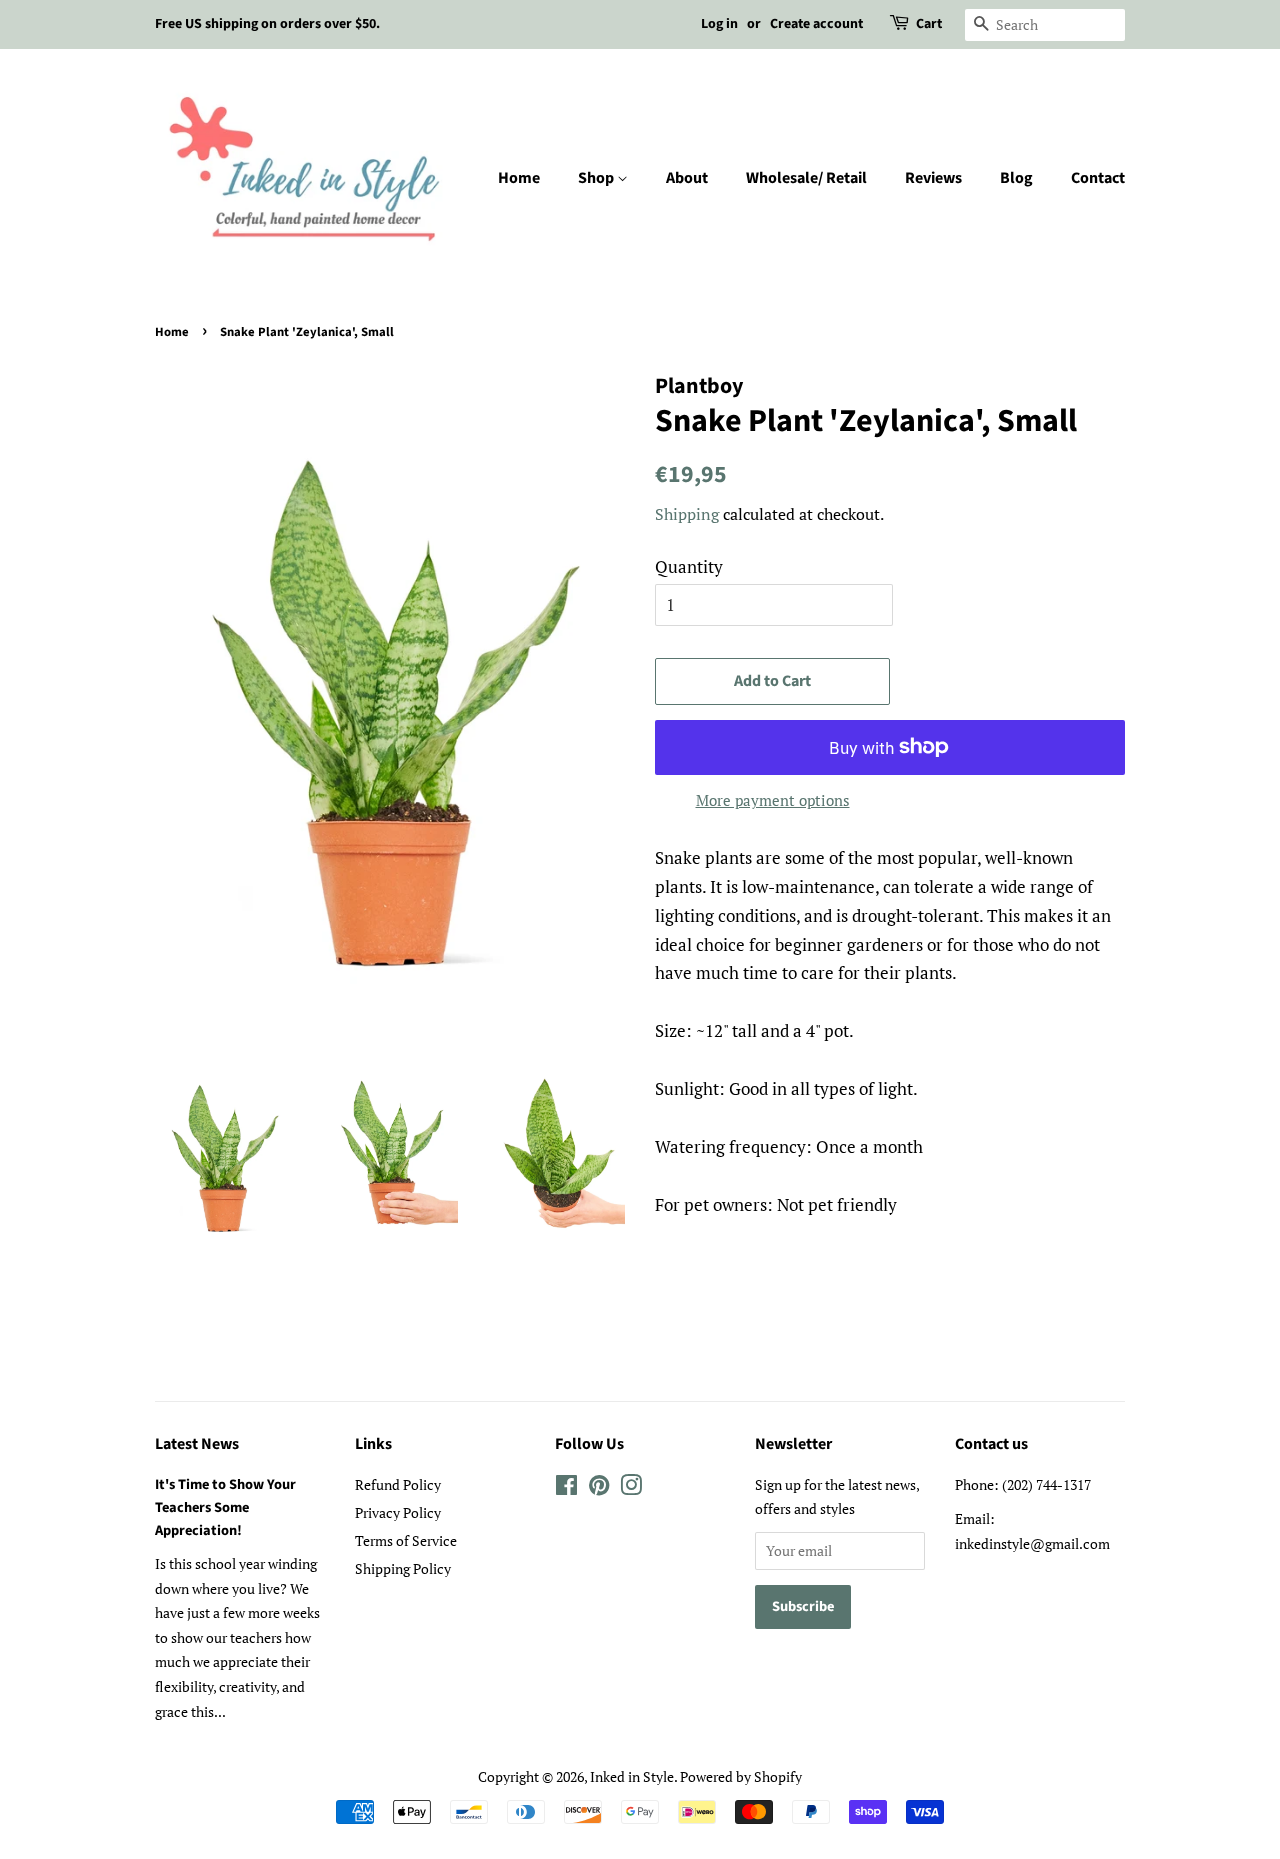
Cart (929, 24)
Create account (816, 24)
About (687, 178)
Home (519, 178)
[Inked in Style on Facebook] (566, 1488)
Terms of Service (406, 1540)
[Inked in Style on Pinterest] (599, 1488)
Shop (597, 178)
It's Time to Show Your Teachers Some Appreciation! (225, 1507)
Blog (1016, 178)
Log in (719, 24)
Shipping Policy (403, 1568)
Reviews (933, 178)
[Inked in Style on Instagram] (631, 1488)
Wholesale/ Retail (806, 178)
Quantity (689, 566)
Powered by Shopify (741, 1776)
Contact (1098, 178)
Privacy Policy (398, 1512)
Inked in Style (632, 1776)
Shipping (687, 514)
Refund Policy (398, 1484)
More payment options (773, 800)
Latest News (197, 1444)
